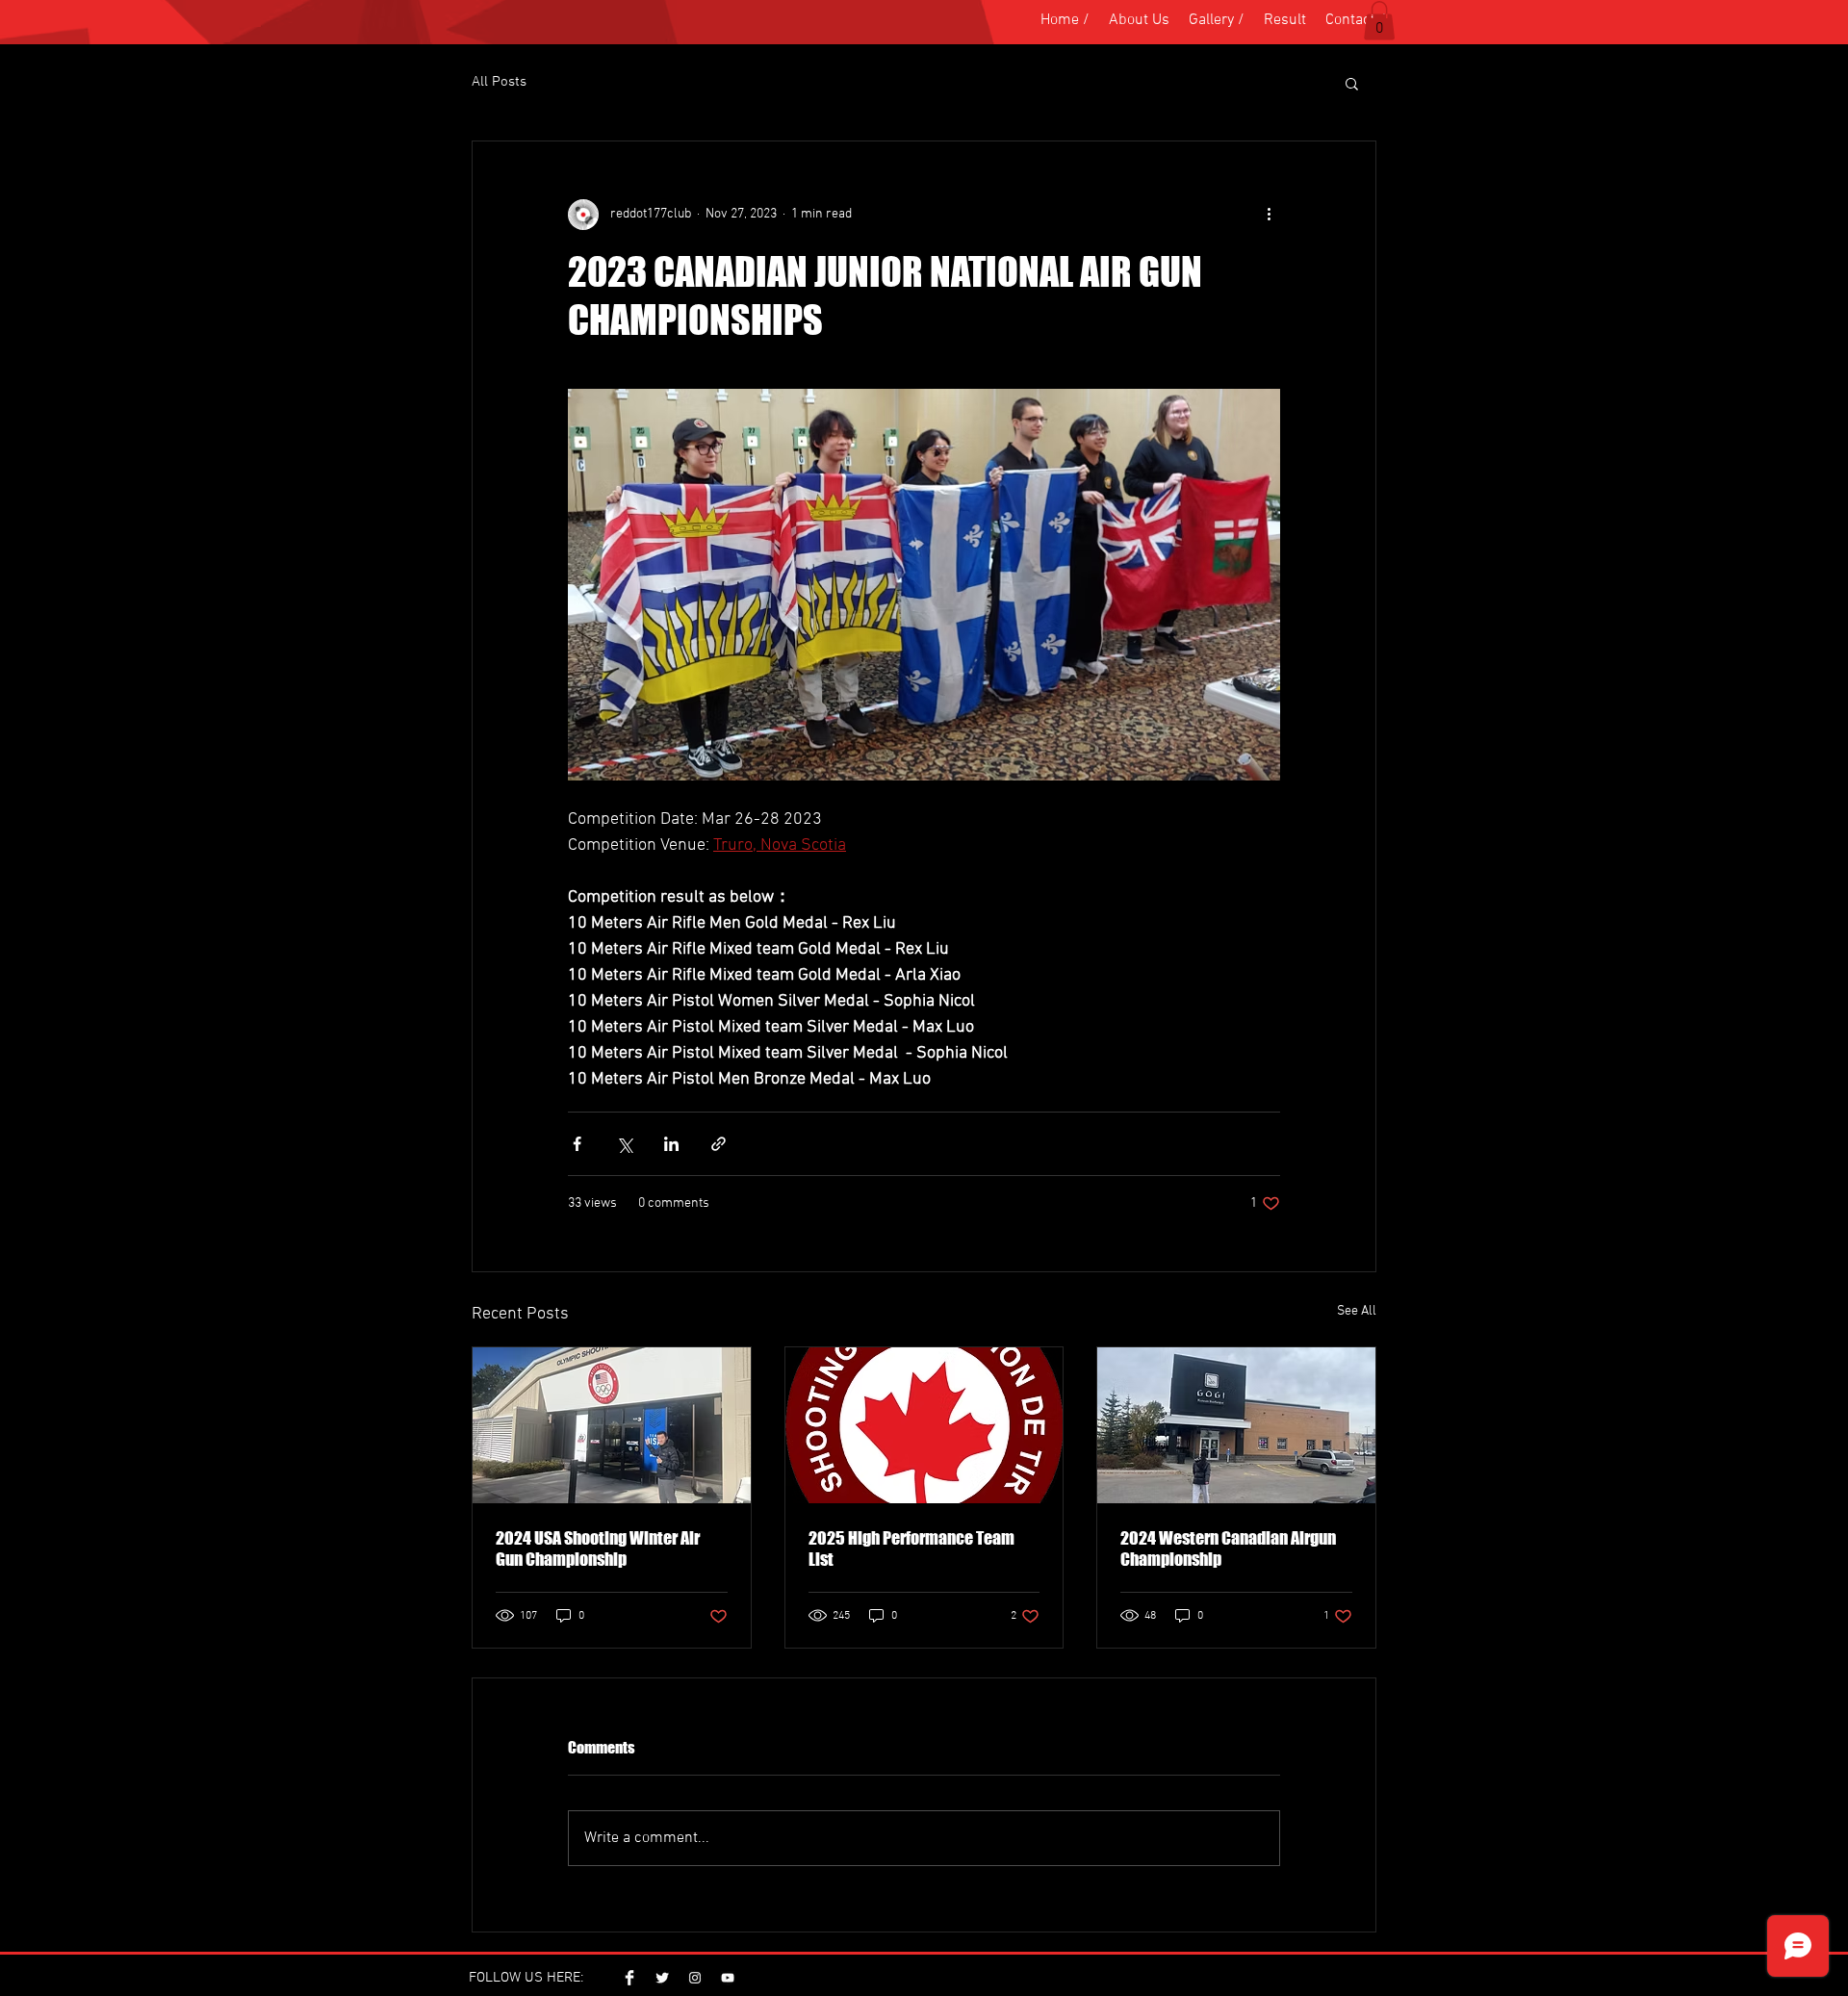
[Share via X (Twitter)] (624, 1144)
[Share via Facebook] (577, 1144)
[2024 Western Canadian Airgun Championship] (1236, 1425)
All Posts (499, 82)
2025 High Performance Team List (911, 1548)
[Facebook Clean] (629, 1978)
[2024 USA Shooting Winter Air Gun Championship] (612, 1425)
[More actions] (1269, 215)
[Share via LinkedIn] (671, 1144)
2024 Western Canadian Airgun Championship (1228, 1548)
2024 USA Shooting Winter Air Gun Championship (598, 1548)
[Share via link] (719, 1144)
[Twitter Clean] (662, 1978)
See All (1357, 1311)
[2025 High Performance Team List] (924, 1425)
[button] (1379, 21)
